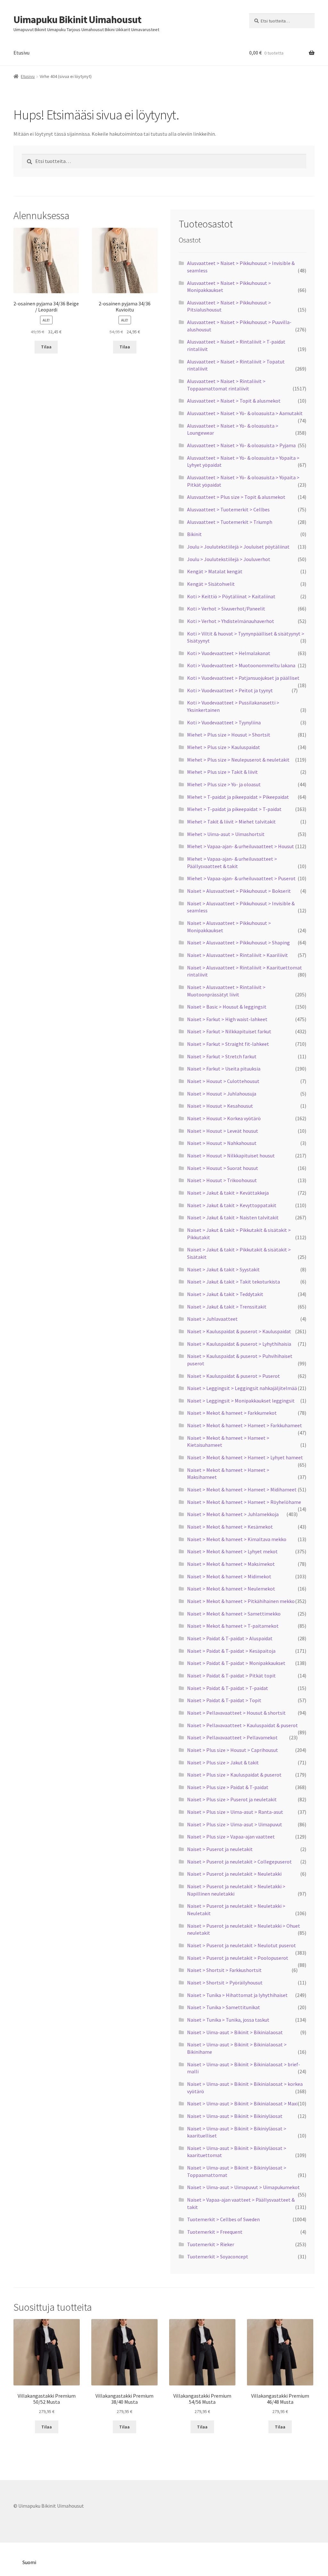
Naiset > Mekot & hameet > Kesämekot (230, 1527)
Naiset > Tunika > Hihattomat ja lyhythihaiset (237, 1995)
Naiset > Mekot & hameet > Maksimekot (231, 1564)
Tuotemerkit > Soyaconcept (218, 2256)
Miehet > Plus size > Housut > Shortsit (229, 735)
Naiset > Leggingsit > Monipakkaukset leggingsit (241, 1401)
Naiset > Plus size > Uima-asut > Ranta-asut (235, 1812)
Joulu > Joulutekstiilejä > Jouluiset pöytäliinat (238, 547)
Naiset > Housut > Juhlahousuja (222, 1094)
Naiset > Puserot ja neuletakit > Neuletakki (234, 1874)
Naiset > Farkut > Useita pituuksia (224, 1069)
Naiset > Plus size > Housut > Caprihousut (233, 1750)
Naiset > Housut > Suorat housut (223, 1168)
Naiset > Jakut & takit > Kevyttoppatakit (232, 1205)
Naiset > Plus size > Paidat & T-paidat (228, 1787)
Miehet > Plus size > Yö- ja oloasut (224, 784)
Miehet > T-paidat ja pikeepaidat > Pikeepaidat (238, 797)
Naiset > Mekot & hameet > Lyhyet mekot (232, 1551)
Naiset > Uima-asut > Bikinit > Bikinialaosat (235, 2032)
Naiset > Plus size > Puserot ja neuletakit (232, 1799)
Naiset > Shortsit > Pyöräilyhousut (225, 1983)
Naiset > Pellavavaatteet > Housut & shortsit (236, 1713)
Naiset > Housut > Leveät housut (223, 1131)
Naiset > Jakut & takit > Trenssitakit (227, 1307)
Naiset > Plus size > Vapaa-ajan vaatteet (231, 1837)
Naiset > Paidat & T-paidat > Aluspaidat (230, 1638)
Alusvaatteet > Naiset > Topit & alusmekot (234, 401)
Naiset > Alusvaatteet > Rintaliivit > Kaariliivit (238, 955)
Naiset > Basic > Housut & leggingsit (227, 1007)
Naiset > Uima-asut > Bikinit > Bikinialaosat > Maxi (242, 2103)
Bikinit (194, 534)
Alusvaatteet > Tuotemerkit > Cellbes (228, 509)
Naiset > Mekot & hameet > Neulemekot (231, 1589)
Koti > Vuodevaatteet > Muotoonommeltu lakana (241, 665)
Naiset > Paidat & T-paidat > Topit (224, 1700)
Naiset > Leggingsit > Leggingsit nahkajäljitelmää (242, 1388)
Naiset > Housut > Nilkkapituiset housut (231, 1156)
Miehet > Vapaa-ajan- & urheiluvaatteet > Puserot (241, 878)
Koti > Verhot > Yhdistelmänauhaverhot (231, 621)
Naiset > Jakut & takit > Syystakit (223, 1269)
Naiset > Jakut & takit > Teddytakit (225, 1294)
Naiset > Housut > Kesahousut (220, 1106)
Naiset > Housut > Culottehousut (223, 1081)
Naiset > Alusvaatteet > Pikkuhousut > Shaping (238, 943)
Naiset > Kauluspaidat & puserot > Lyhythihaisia (239, 1344)
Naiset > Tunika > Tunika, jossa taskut (228, 2020)
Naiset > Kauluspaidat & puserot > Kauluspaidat (239, 1331)
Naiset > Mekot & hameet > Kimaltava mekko (237, 1539)
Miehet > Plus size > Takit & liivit (222, 772)
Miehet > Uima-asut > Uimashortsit (226, 834)
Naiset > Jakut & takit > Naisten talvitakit (233, 1217)
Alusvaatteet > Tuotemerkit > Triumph (230, 522)
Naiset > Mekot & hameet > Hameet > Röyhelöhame (244, 1502)
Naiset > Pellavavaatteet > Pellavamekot (232, 1737)
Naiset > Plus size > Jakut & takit (223, 1762)
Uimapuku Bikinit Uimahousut (77, 20)
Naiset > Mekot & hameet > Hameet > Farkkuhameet (245, 1425)
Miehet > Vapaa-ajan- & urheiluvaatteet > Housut (241, 846)
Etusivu (21, 53)
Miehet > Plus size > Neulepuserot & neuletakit (238, 760)
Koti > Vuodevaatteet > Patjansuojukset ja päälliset (243, 678)
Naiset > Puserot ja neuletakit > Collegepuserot (239, 1862)
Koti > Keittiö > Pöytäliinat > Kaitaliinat (231, 596)
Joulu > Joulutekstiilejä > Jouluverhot (229, 559)
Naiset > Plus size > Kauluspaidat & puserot (234, 1775)
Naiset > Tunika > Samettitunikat (224, 2007)
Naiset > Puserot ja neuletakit (220, 1849)
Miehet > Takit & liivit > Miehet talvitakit (231, 822)
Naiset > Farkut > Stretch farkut (222, 1056)
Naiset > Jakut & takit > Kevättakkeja (228, 1193)
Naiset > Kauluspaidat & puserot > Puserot (234, 1376)
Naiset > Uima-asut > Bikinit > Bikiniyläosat (235, 2116)
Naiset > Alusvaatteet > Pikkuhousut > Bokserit (239, 891)
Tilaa (46, 347)
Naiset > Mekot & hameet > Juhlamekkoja (233, 1514)
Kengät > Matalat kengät (215, 571)
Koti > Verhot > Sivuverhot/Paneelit (226, 609)
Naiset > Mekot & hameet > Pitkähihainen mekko (241, 1601)
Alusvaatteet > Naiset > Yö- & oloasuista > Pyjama (241, 445)
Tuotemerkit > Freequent (215, 2232)
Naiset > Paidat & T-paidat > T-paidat (228, 1688)
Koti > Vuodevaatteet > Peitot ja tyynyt (230, 690)
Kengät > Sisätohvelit (211, 584)
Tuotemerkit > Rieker (211, 2244)
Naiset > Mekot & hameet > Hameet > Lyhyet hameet (245, 1457)
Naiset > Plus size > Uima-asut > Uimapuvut (235, 1824)
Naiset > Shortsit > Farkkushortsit (224, 1970)
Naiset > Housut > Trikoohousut (222, 1180)
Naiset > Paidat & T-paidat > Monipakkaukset (236, 1663)
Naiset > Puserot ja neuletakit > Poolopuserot (238, 1958)
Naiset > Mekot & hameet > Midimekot (229, 1576)
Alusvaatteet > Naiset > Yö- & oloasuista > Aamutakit (245, 413)
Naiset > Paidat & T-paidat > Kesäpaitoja (231, 1651)
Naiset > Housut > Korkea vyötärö (224, 1118)
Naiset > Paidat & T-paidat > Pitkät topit (231, 1676)
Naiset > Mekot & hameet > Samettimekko (234, 1614)
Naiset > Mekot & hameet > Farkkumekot (232, 1413)
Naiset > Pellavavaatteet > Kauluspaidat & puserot (242, 1725)
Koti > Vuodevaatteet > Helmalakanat (229, 653)
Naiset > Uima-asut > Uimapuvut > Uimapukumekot (243, 2187)
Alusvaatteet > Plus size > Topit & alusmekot (236, 497)
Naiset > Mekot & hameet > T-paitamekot (233, 1626)
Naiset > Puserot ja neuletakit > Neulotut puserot (242, 1945)
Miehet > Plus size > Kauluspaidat (224, 747)
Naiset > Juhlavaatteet (212, 1319)
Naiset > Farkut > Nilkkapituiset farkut (229, 1031)
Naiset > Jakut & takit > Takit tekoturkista (234, 1282)
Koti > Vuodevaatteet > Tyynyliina (224, 722)
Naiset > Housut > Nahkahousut (222, 1143)
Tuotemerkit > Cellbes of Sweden (223, 2219)
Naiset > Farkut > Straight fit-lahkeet (228, 1044)
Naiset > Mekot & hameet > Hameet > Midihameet (242, 1489)
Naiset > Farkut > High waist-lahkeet (227, 1019)
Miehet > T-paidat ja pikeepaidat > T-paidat (234, 809)
